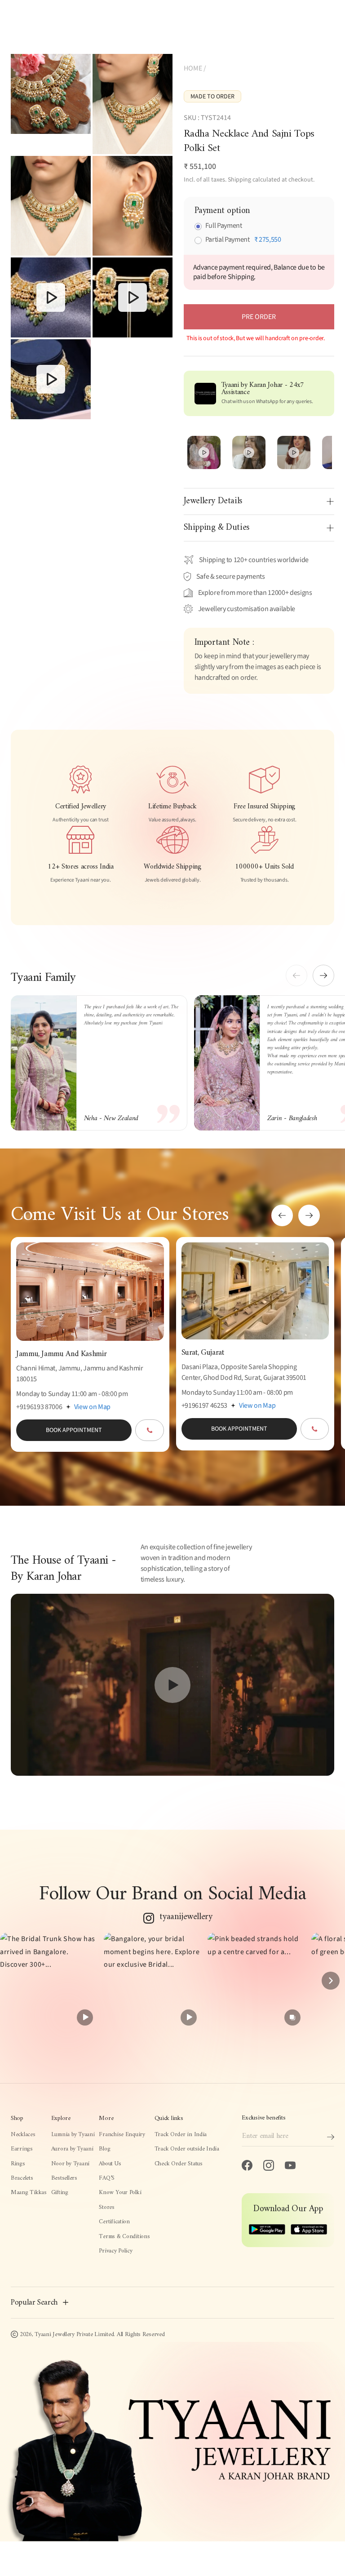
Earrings (22, 2149)
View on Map (92, 1407)
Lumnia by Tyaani (73, 2135)
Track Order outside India (187, 2149)
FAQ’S (107, 2178)
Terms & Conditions (124, 2237)
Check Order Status (179, 2164)
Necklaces (23, 2135)
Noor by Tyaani (70, 2164)
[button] (323, 975)
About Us (110, 2164)
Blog (104, 2149)
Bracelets (22, 2178)
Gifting (60, 2193)
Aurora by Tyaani (72, 2149)
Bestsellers (64, 2178)
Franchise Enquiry (122, 2135)
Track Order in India (181, 2135)
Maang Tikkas (29, 2193)
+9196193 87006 (39, 1407)
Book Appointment (74, 1430)
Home (193, 68)
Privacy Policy (115, 2251)
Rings (18, 2164)
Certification (114, 2222)
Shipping (239, 180)
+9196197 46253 (205, 1405)
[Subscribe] (331, 2137)
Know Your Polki (120, 2193)
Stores (106, 2208)
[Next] (331, 1981)
